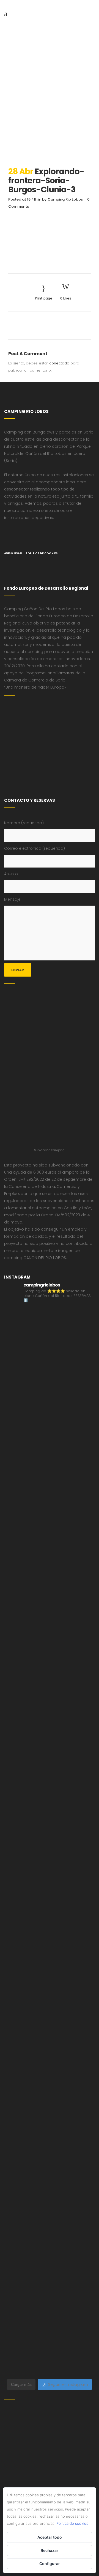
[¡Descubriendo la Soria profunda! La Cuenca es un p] (50, 2136)
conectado (59, 363)
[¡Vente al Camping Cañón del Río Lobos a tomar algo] (50, 2189)
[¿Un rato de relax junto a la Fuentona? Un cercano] (50, 2029)
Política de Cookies (42, 553)
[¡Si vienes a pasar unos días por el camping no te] (50, 2242)
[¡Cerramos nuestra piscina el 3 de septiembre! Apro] (50, 1442)
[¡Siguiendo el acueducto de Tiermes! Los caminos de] (50, 1655)
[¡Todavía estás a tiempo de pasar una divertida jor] (50, 1975)
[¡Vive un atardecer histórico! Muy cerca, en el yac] (50, 2082)
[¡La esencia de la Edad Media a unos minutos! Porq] (50, 2349)
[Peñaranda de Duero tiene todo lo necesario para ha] (50, 1388)
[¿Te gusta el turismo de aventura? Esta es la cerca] (50, 1335)
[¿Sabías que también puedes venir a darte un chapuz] (50, 1922)
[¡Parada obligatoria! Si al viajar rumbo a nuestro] (50, 1869)
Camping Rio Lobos (65, 199)
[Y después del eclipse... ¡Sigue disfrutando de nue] (50, 1709)
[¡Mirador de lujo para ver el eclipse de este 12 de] (50, 1815)
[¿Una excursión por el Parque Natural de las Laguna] (50, 2296)
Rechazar (50, 2550)
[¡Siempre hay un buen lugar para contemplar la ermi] (50, 1762)
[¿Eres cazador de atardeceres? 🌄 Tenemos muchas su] (50, 1602)
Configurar (50, 2564)
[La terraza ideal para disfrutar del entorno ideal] (50, 1495)
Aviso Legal (13, 553)
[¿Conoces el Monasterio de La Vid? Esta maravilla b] (50, 1548)
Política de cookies (72, 2523)
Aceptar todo (50, 2537)
